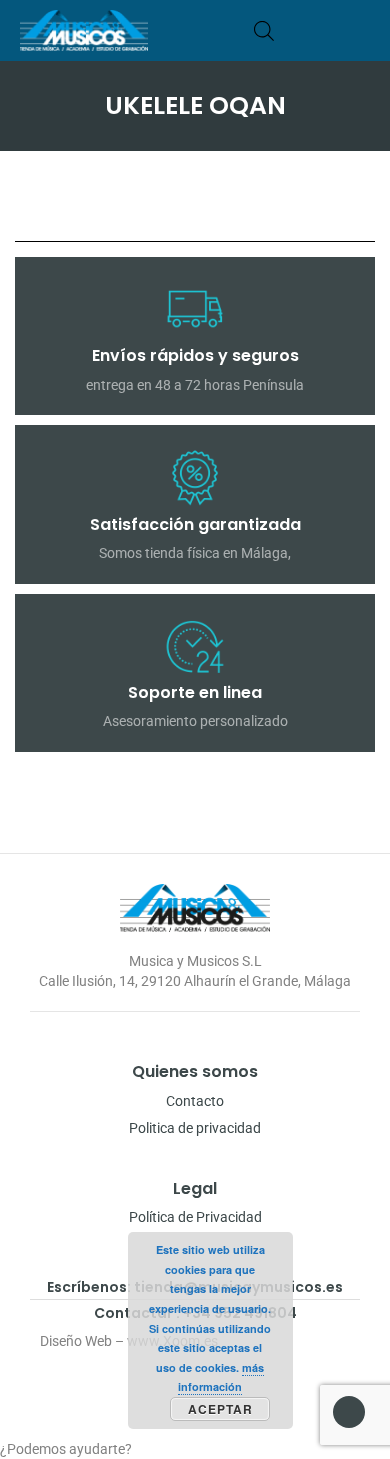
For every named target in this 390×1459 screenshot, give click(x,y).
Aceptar (220, 1409)
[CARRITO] (294, 30)
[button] (363, 30)
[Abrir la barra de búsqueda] (264, 30)
